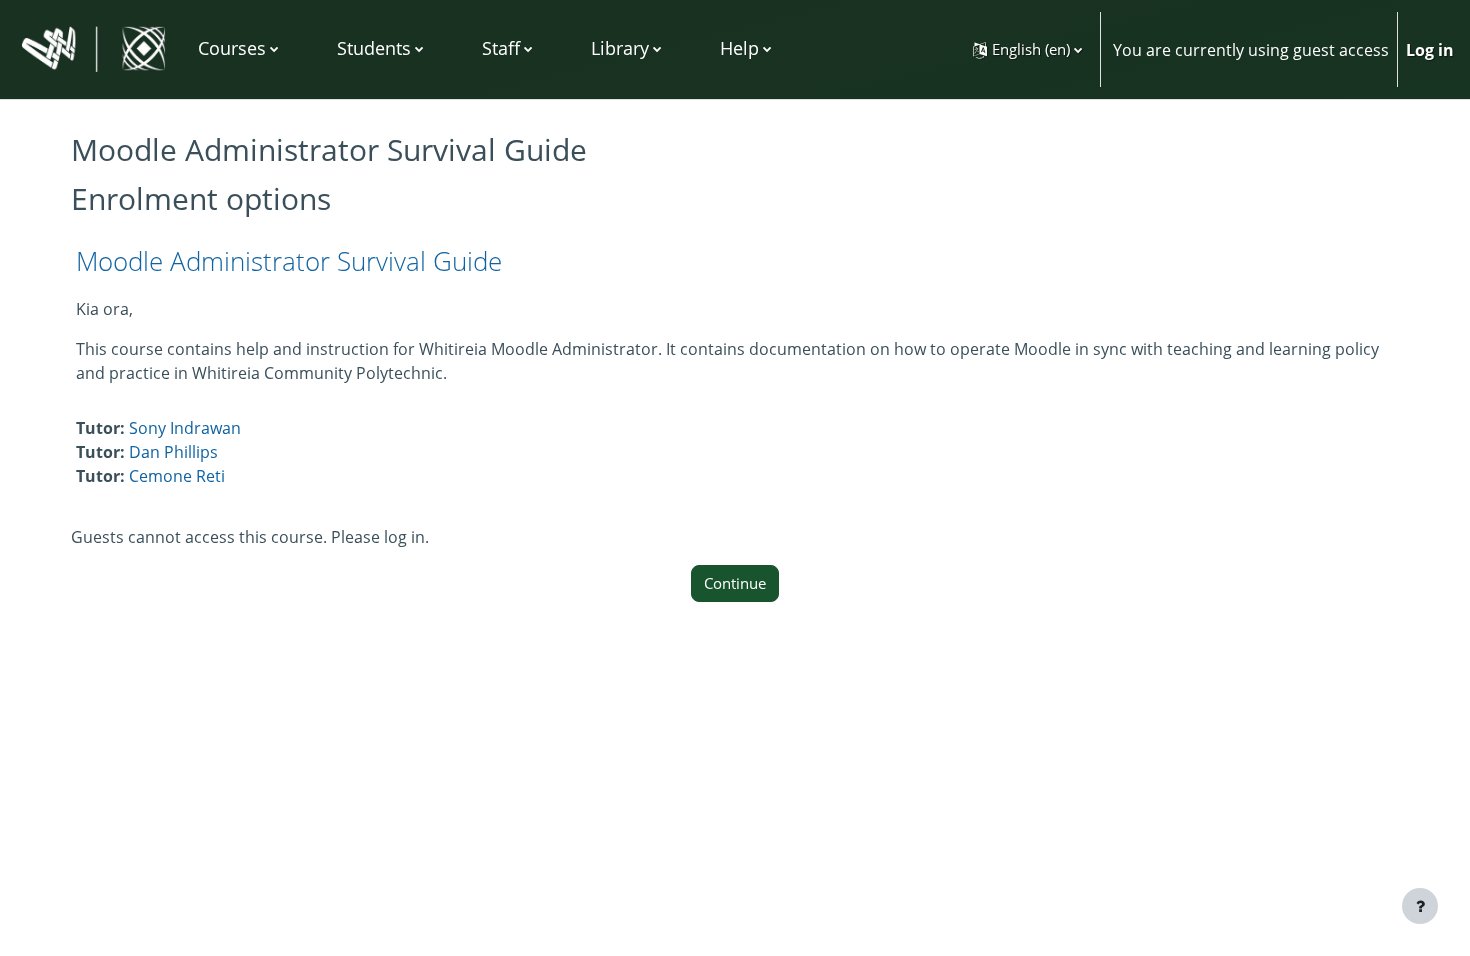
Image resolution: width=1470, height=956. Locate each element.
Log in (1430, 50)
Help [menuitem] (739, 48)
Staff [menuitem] (501, 48)
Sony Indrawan (185, 428)
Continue (735, 583)
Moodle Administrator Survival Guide (289, 261)
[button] (1027, 49)
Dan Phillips (173, 452)
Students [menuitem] (374, 48)
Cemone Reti (177, 476)
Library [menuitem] (620, 48)
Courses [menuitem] (232, 48)
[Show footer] (1420, 906)
